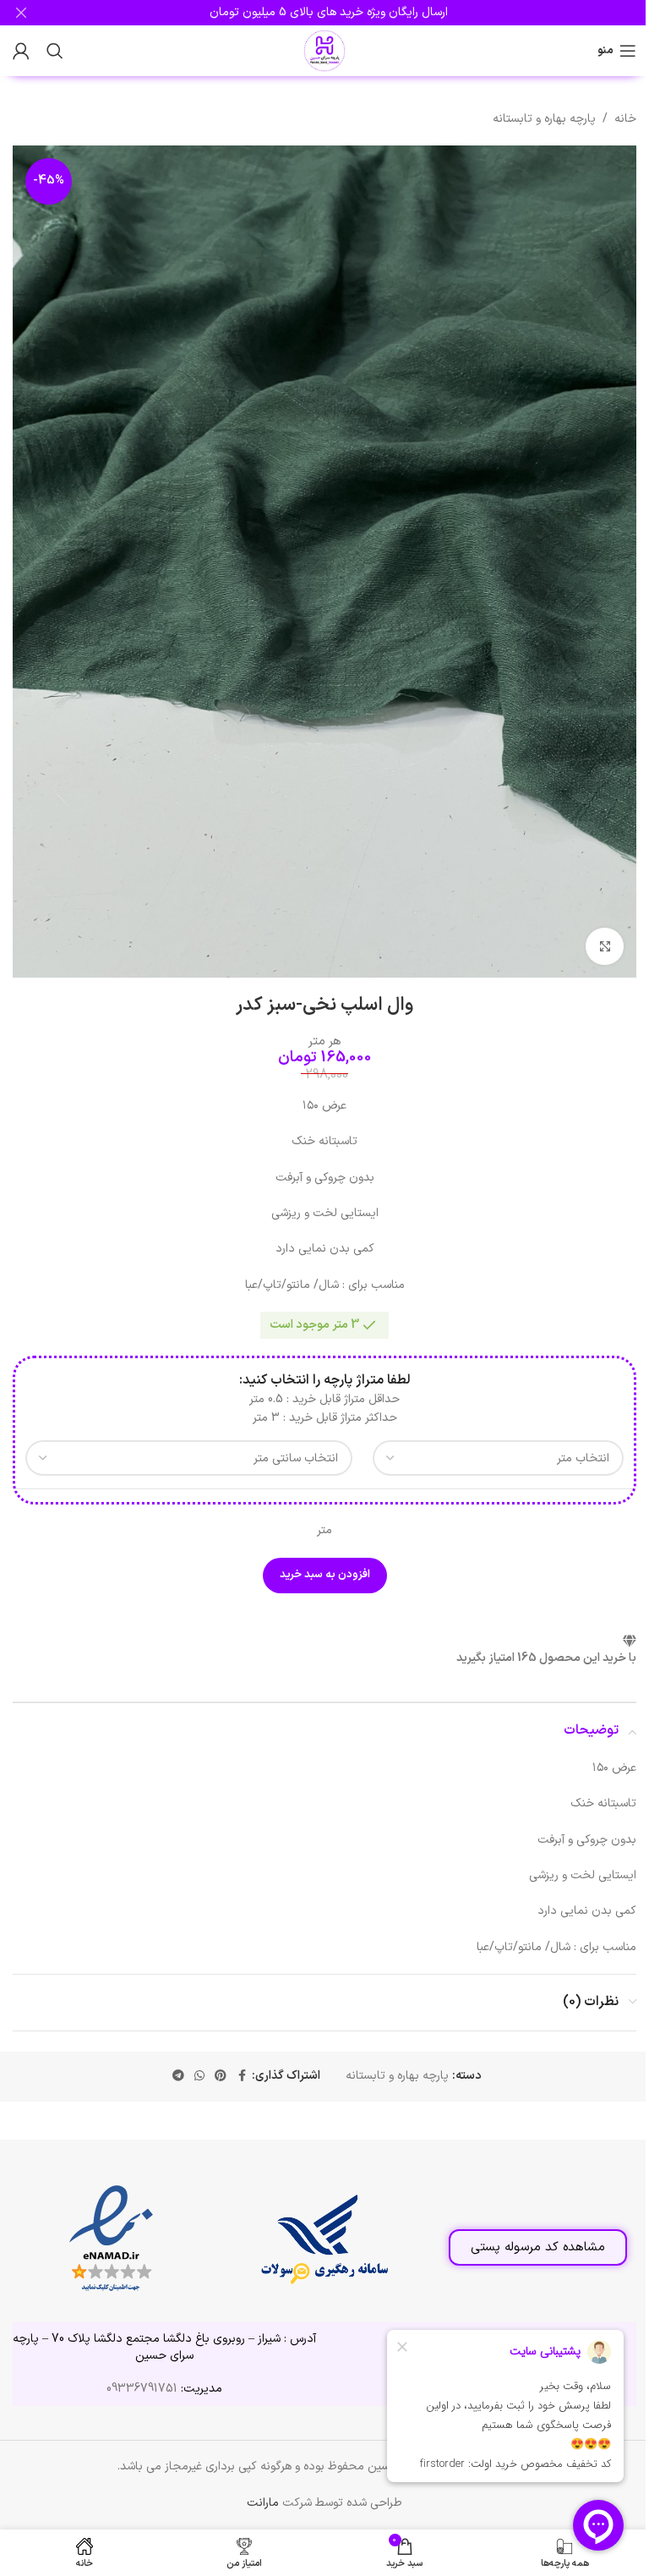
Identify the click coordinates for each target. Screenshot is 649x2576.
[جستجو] (55, 51)
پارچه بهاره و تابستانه (544, 119)
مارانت (263, 2503)
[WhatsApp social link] (199, 2077)
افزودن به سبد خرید (325, 1575)
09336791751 (142, 2389)
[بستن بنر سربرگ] (21, 13)
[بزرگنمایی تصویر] (605, 947)
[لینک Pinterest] (221, 2077)
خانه (625, 119)
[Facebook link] (242, 2077)
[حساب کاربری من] (21, 51)
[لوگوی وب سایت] (324, 50)
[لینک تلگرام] (178, 2077)
